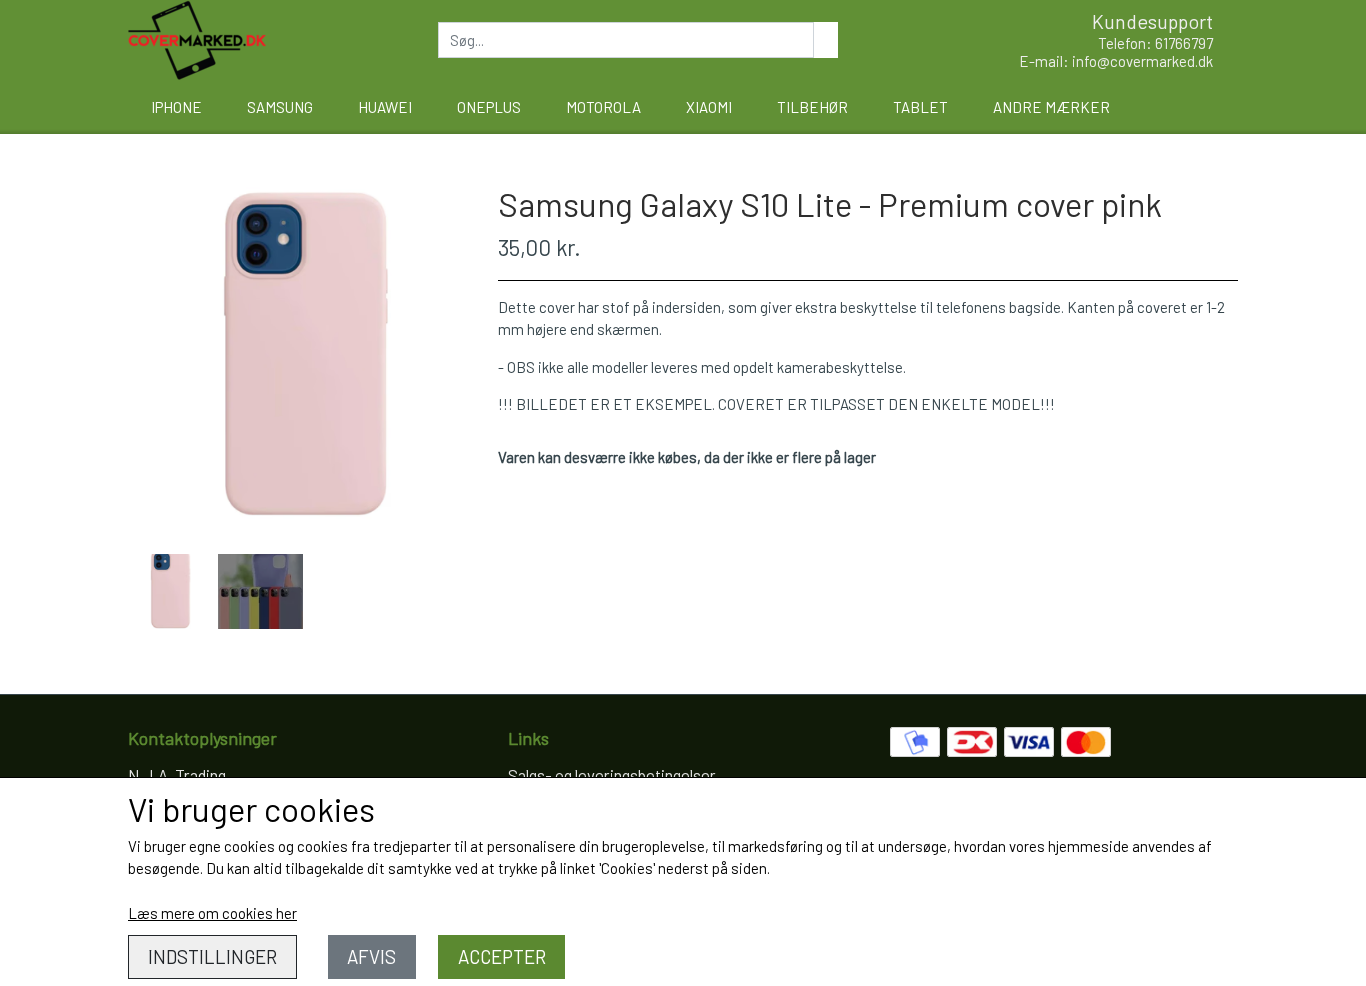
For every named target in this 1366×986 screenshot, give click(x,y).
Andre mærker (1051, 107)
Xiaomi (709, 107)
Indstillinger (212, 956)
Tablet (920, 107)
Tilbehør (812, 107)
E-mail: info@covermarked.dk (1116, 61)
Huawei (385, 107)
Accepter (502, 956)
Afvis (371, 956)
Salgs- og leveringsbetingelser (612, 775)
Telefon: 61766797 (1155, 43)
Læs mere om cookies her (212, 913)
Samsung (280, 107)
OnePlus (489, 107)
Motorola (603, 107)
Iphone (176, 107)
